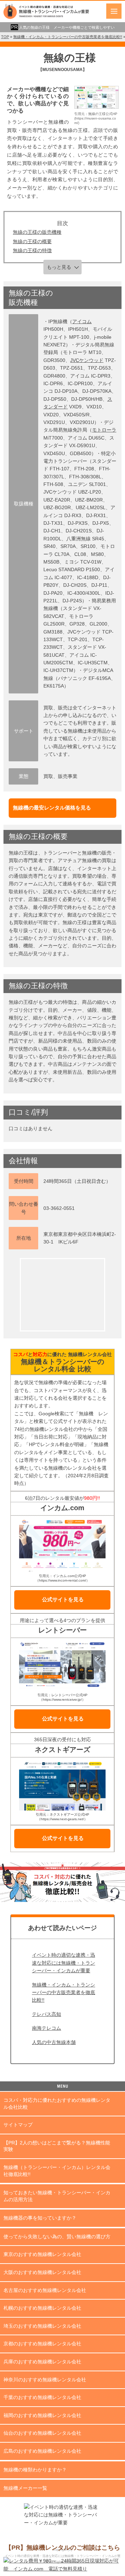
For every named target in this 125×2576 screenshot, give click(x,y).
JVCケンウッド (87, 360)
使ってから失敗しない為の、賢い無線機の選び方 (57, 2237)
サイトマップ (18, 2125)
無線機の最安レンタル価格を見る (52, 808)
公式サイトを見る (63, 1599)
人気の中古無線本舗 (54, 2042)
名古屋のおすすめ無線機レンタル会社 (45, 2290)
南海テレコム (47, 2028)
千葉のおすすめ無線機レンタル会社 (42, 2397)
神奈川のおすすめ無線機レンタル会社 (45, 2380)
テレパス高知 (47, 2014)
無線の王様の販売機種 (37, 232)
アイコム (82, 321)
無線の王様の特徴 (32, 250)
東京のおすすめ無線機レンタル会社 (42, 2254)
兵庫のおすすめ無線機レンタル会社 (42, 2362)
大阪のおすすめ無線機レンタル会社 (42, 2272)
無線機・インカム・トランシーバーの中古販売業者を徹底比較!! (64, 1993)
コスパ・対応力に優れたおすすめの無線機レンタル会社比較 (57, 2104)
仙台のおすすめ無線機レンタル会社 (42, 2433)
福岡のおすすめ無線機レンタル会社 (42, 2415)
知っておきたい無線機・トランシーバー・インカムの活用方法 (57, 2196)
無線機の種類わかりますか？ (35, 2470)
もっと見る (59, 267)
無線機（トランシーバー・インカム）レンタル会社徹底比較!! (57, 2171)
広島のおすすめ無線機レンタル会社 (42, 2451)
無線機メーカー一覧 (25, 2488)
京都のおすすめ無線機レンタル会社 (42, 2344)
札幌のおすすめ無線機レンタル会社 (42, 2308)
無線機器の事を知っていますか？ (40, 2218)
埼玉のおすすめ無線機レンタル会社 (42, 2326)
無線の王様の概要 (32, 241)
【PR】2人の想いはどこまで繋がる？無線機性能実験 (57, 2146)
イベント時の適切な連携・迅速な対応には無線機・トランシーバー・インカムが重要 (64, 1963)
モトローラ (104, 430)
